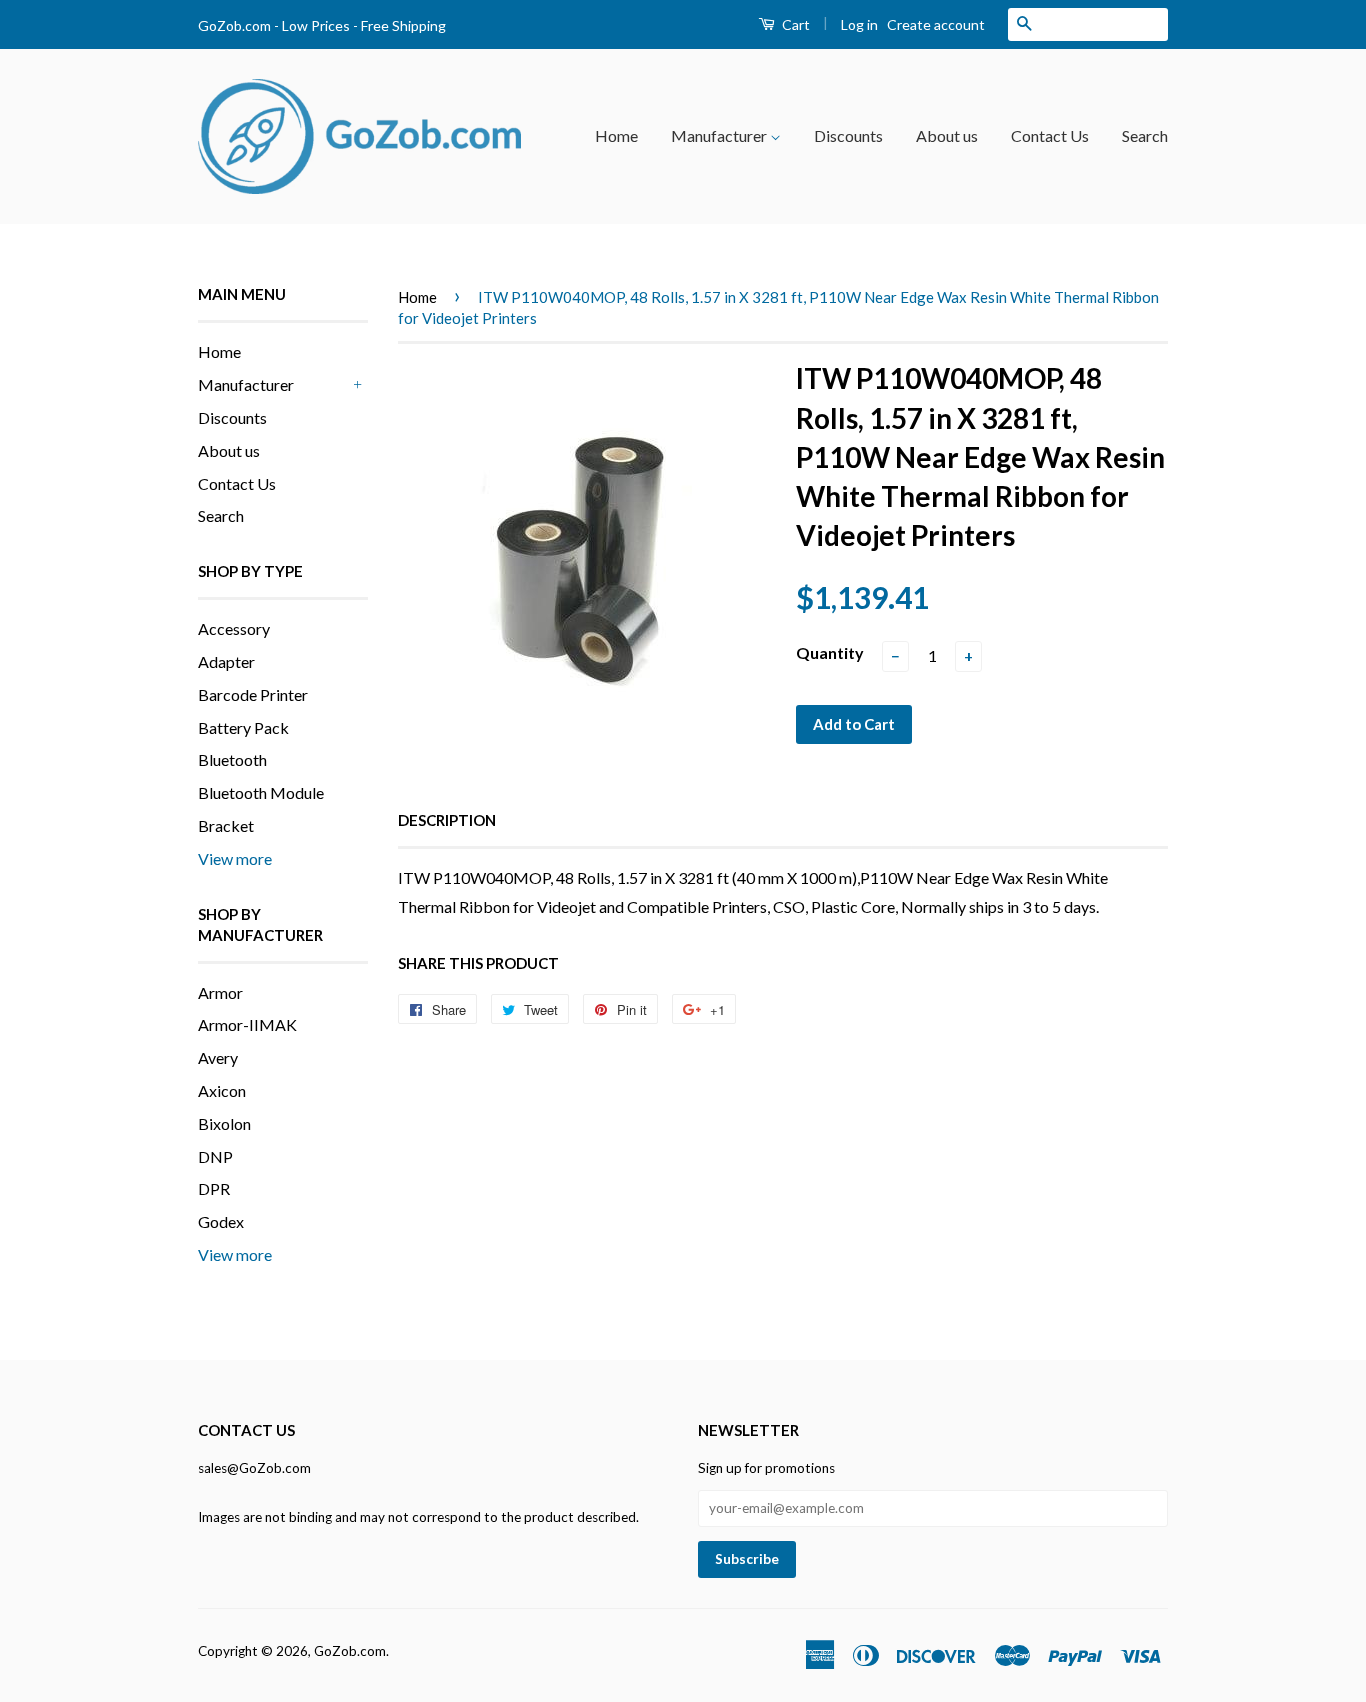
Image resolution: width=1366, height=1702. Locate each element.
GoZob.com (350, 1651)
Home (616, 135)
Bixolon (224, 1123)
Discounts (848, 135)
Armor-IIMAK (247, 1024)
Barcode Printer (253, 694)
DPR (214, 1188)
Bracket (226, 825)
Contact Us (1050, 135)
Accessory (234, 628)
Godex (221, 1221)
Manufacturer (720, 135)
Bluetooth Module (261, 792)
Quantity (830, 652)
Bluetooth (232, 759)
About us (947, 135)
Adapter (226, 661)
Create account (936, 24)
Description (447, 820)
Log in (859, 24)
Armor (220, 992)
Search (1145, 135)
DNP (215, 1156)
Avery (218, 1057)
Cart (794, 24)
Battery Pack (243, 727)
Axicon (222, 1090)
